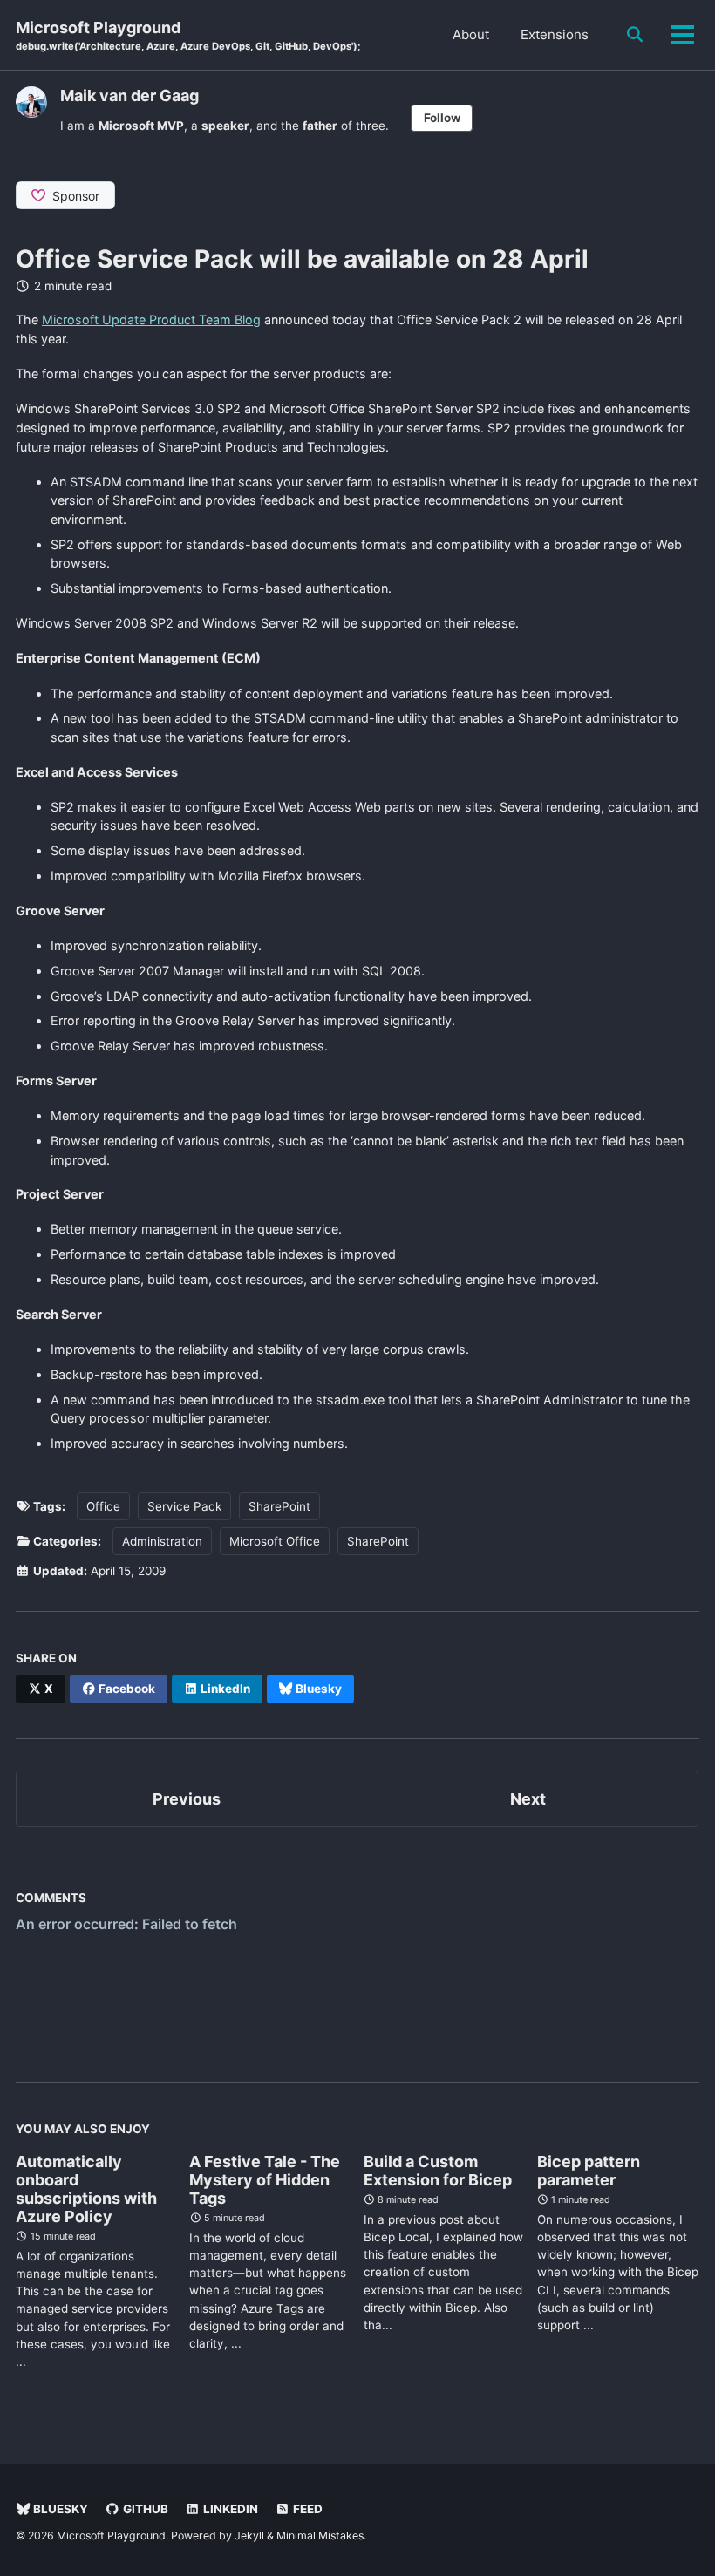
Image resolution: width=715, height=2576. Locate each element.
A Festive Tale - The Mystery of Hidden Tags (265, 2180)
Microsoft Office (275, 1541)
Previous (187, 1799)
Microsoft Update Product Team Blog (151, 319)
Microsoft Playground (188, 35)
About (471, 34)
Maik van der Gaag (129, 95)
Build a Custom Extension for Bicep (438, 2171)
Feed (306, 2509)
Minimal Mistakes (320, 2535)
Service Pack (184, 1506)
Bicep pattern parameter (589, 2171)
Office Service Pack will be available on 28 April (302, 259)
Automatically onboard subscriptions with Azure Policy (86, 2189)
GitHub (144, 2509)
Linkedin (229, 2509)
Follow (442, 118)
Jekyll (249, 2535)
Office (103, 1506)
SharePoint (279, 1506)
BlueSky (59, 2509)
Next (528, 1799)
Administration (162, 1541)
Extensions (555, 34)
